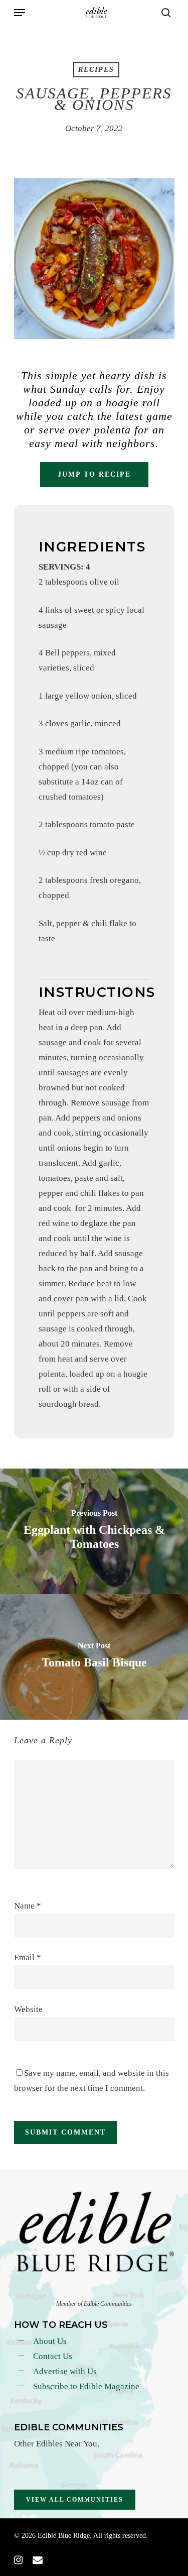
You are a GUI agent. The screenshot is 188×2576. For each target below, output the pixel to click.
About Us (50, 2341)
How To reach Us (61, 2325)
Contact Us (53, 2356)
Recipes (96, 70)
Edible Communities (69, 2427)
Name (28, 1906)
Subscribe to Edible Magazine (86, 2386)
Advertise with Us (65, 2371)
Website (28, 2009)
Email (28, 1957)
